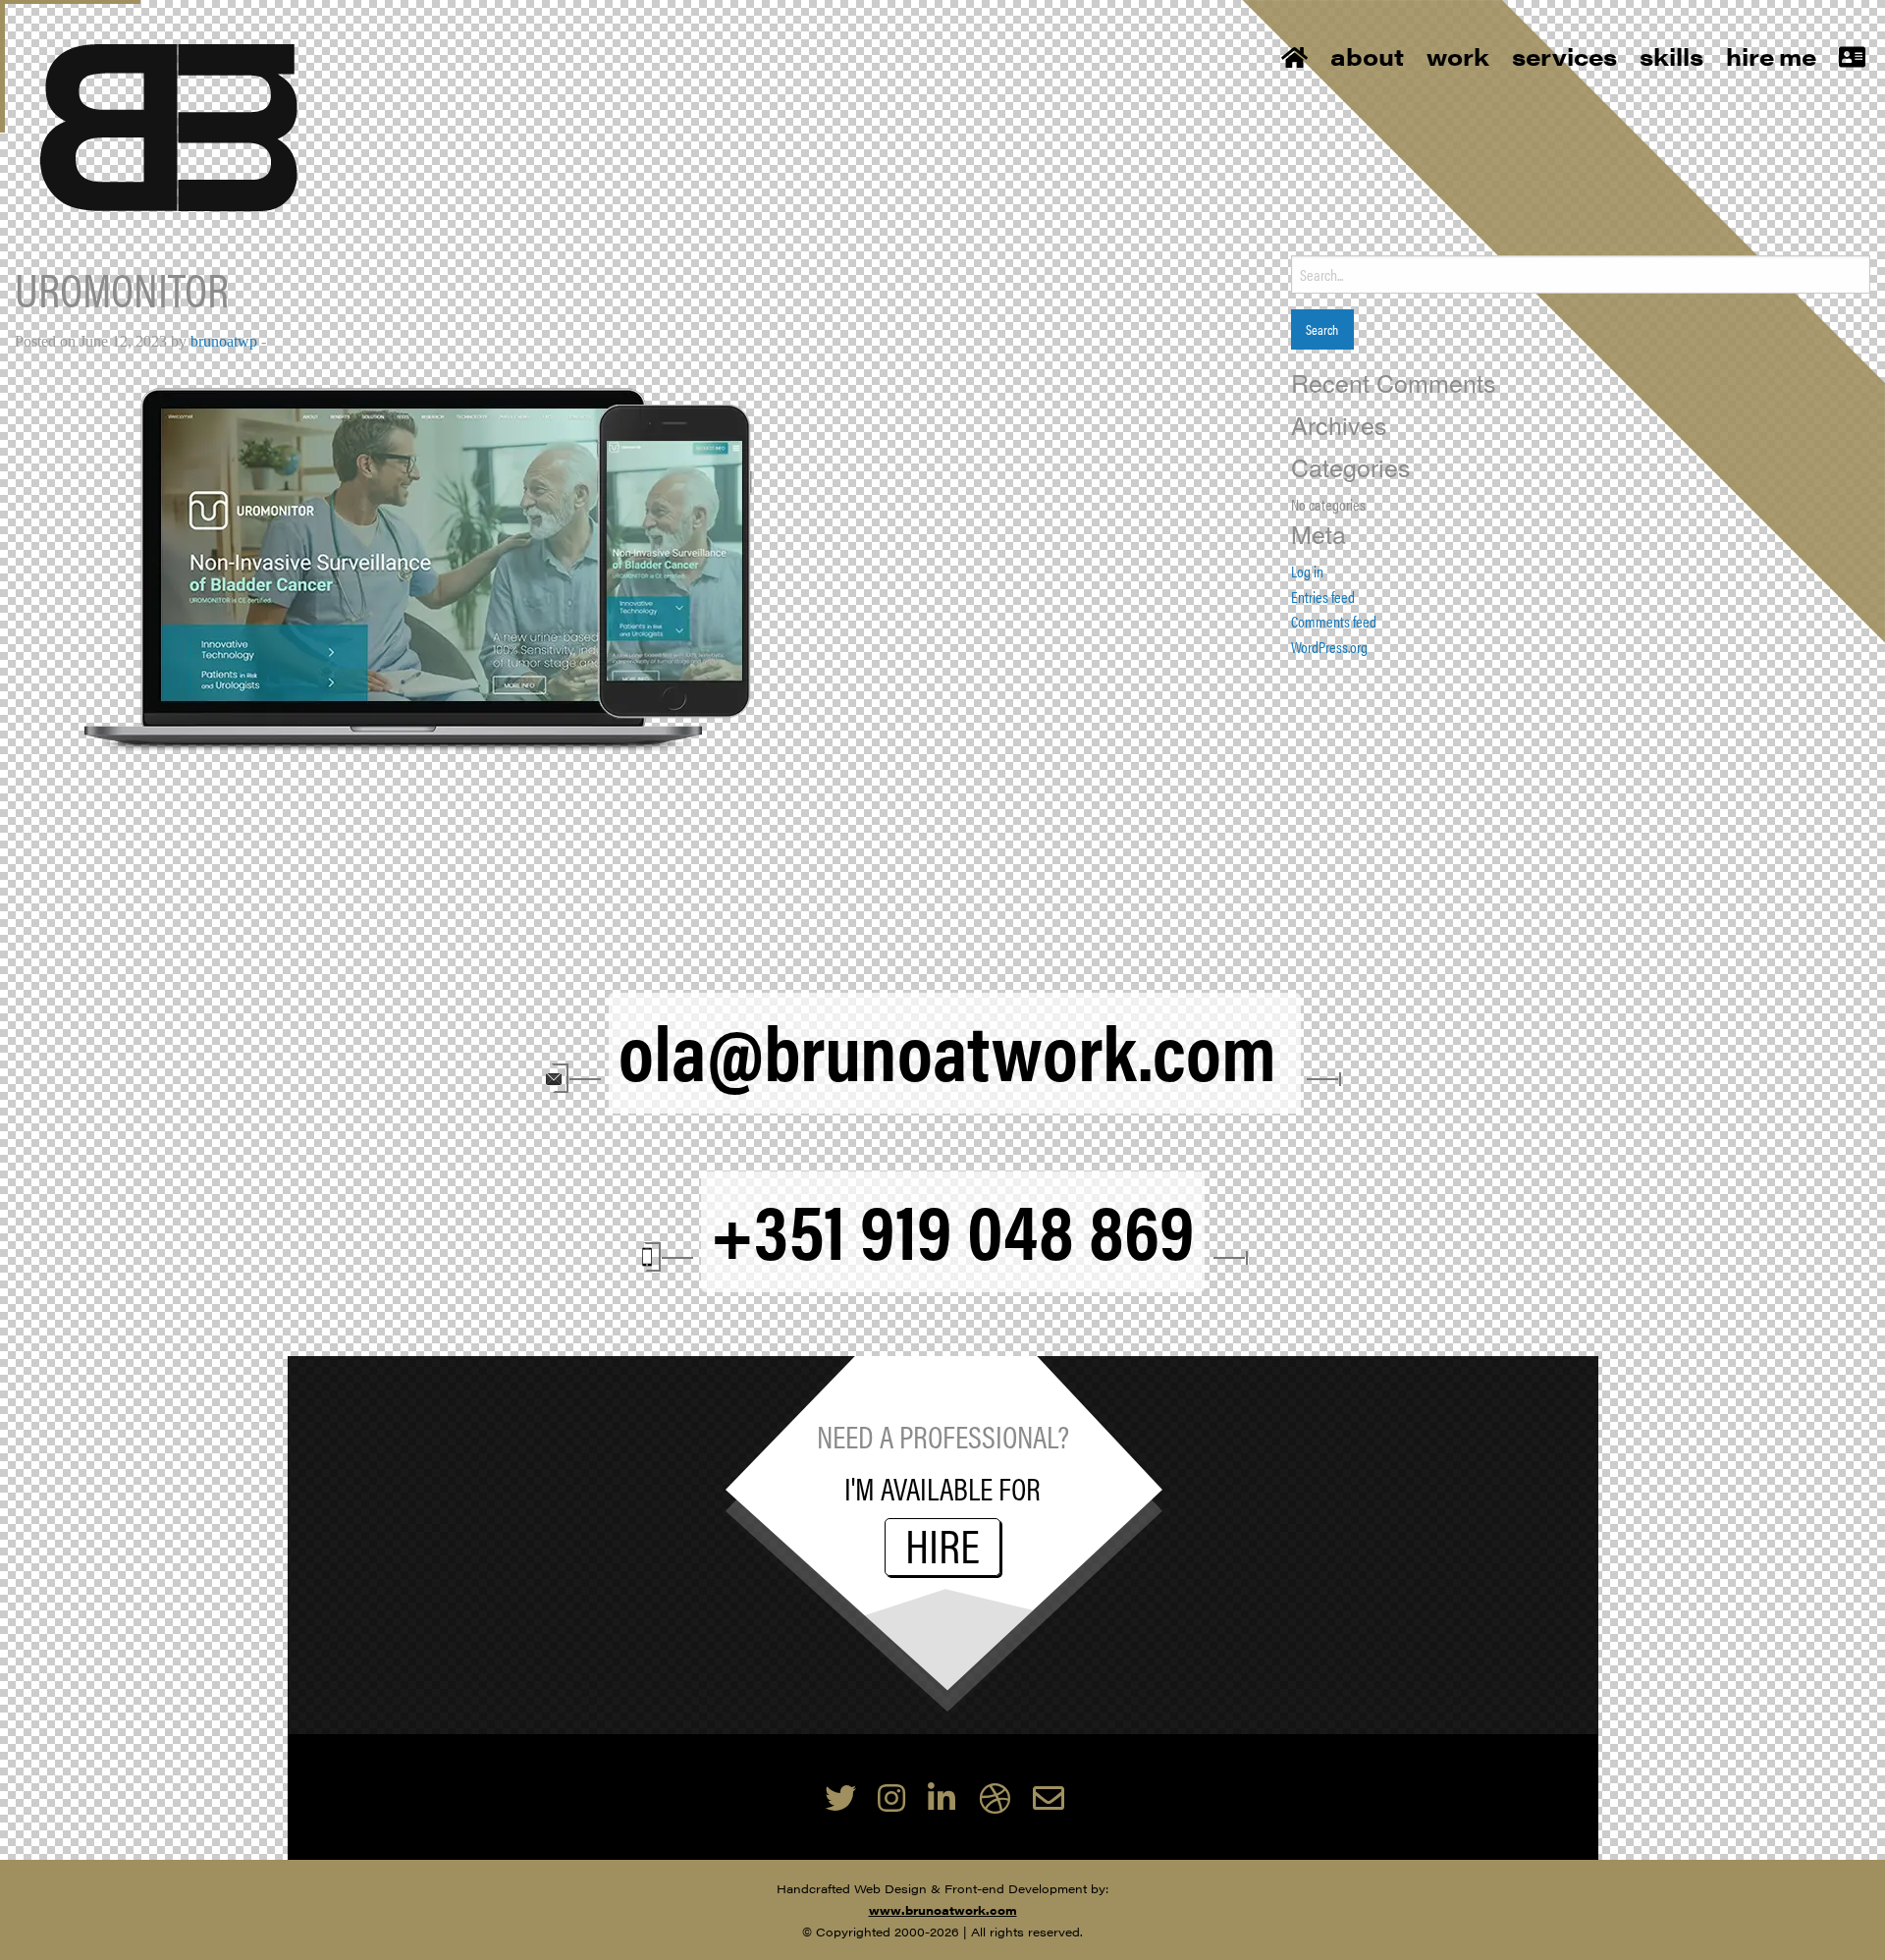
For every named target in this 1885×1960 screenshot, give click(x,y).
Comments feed (1334, 621)
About (1367, 56)
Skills (1671, 56)
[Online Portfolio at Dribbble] (995, 1797)
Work (1458, 56)
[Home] (1294, 58)
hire (942, 1547)
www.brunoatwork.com (943, 1910)
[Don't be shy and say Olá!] (1049, 1797)
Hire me (1771, 56)
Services (1564, 56)
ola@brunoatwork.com (955, 1048)
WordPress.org (1329, 647)
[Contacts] (1852, 58)
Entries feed (1323, 597)
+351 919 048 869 (953, 1227)
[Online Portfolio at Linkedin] (942, 1797)
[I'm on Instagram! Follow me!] (891, 1797)
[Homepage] (169, 125)
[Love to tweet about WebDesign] (840, 1797)
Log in (1307, 571)
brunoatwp (224, 341)
